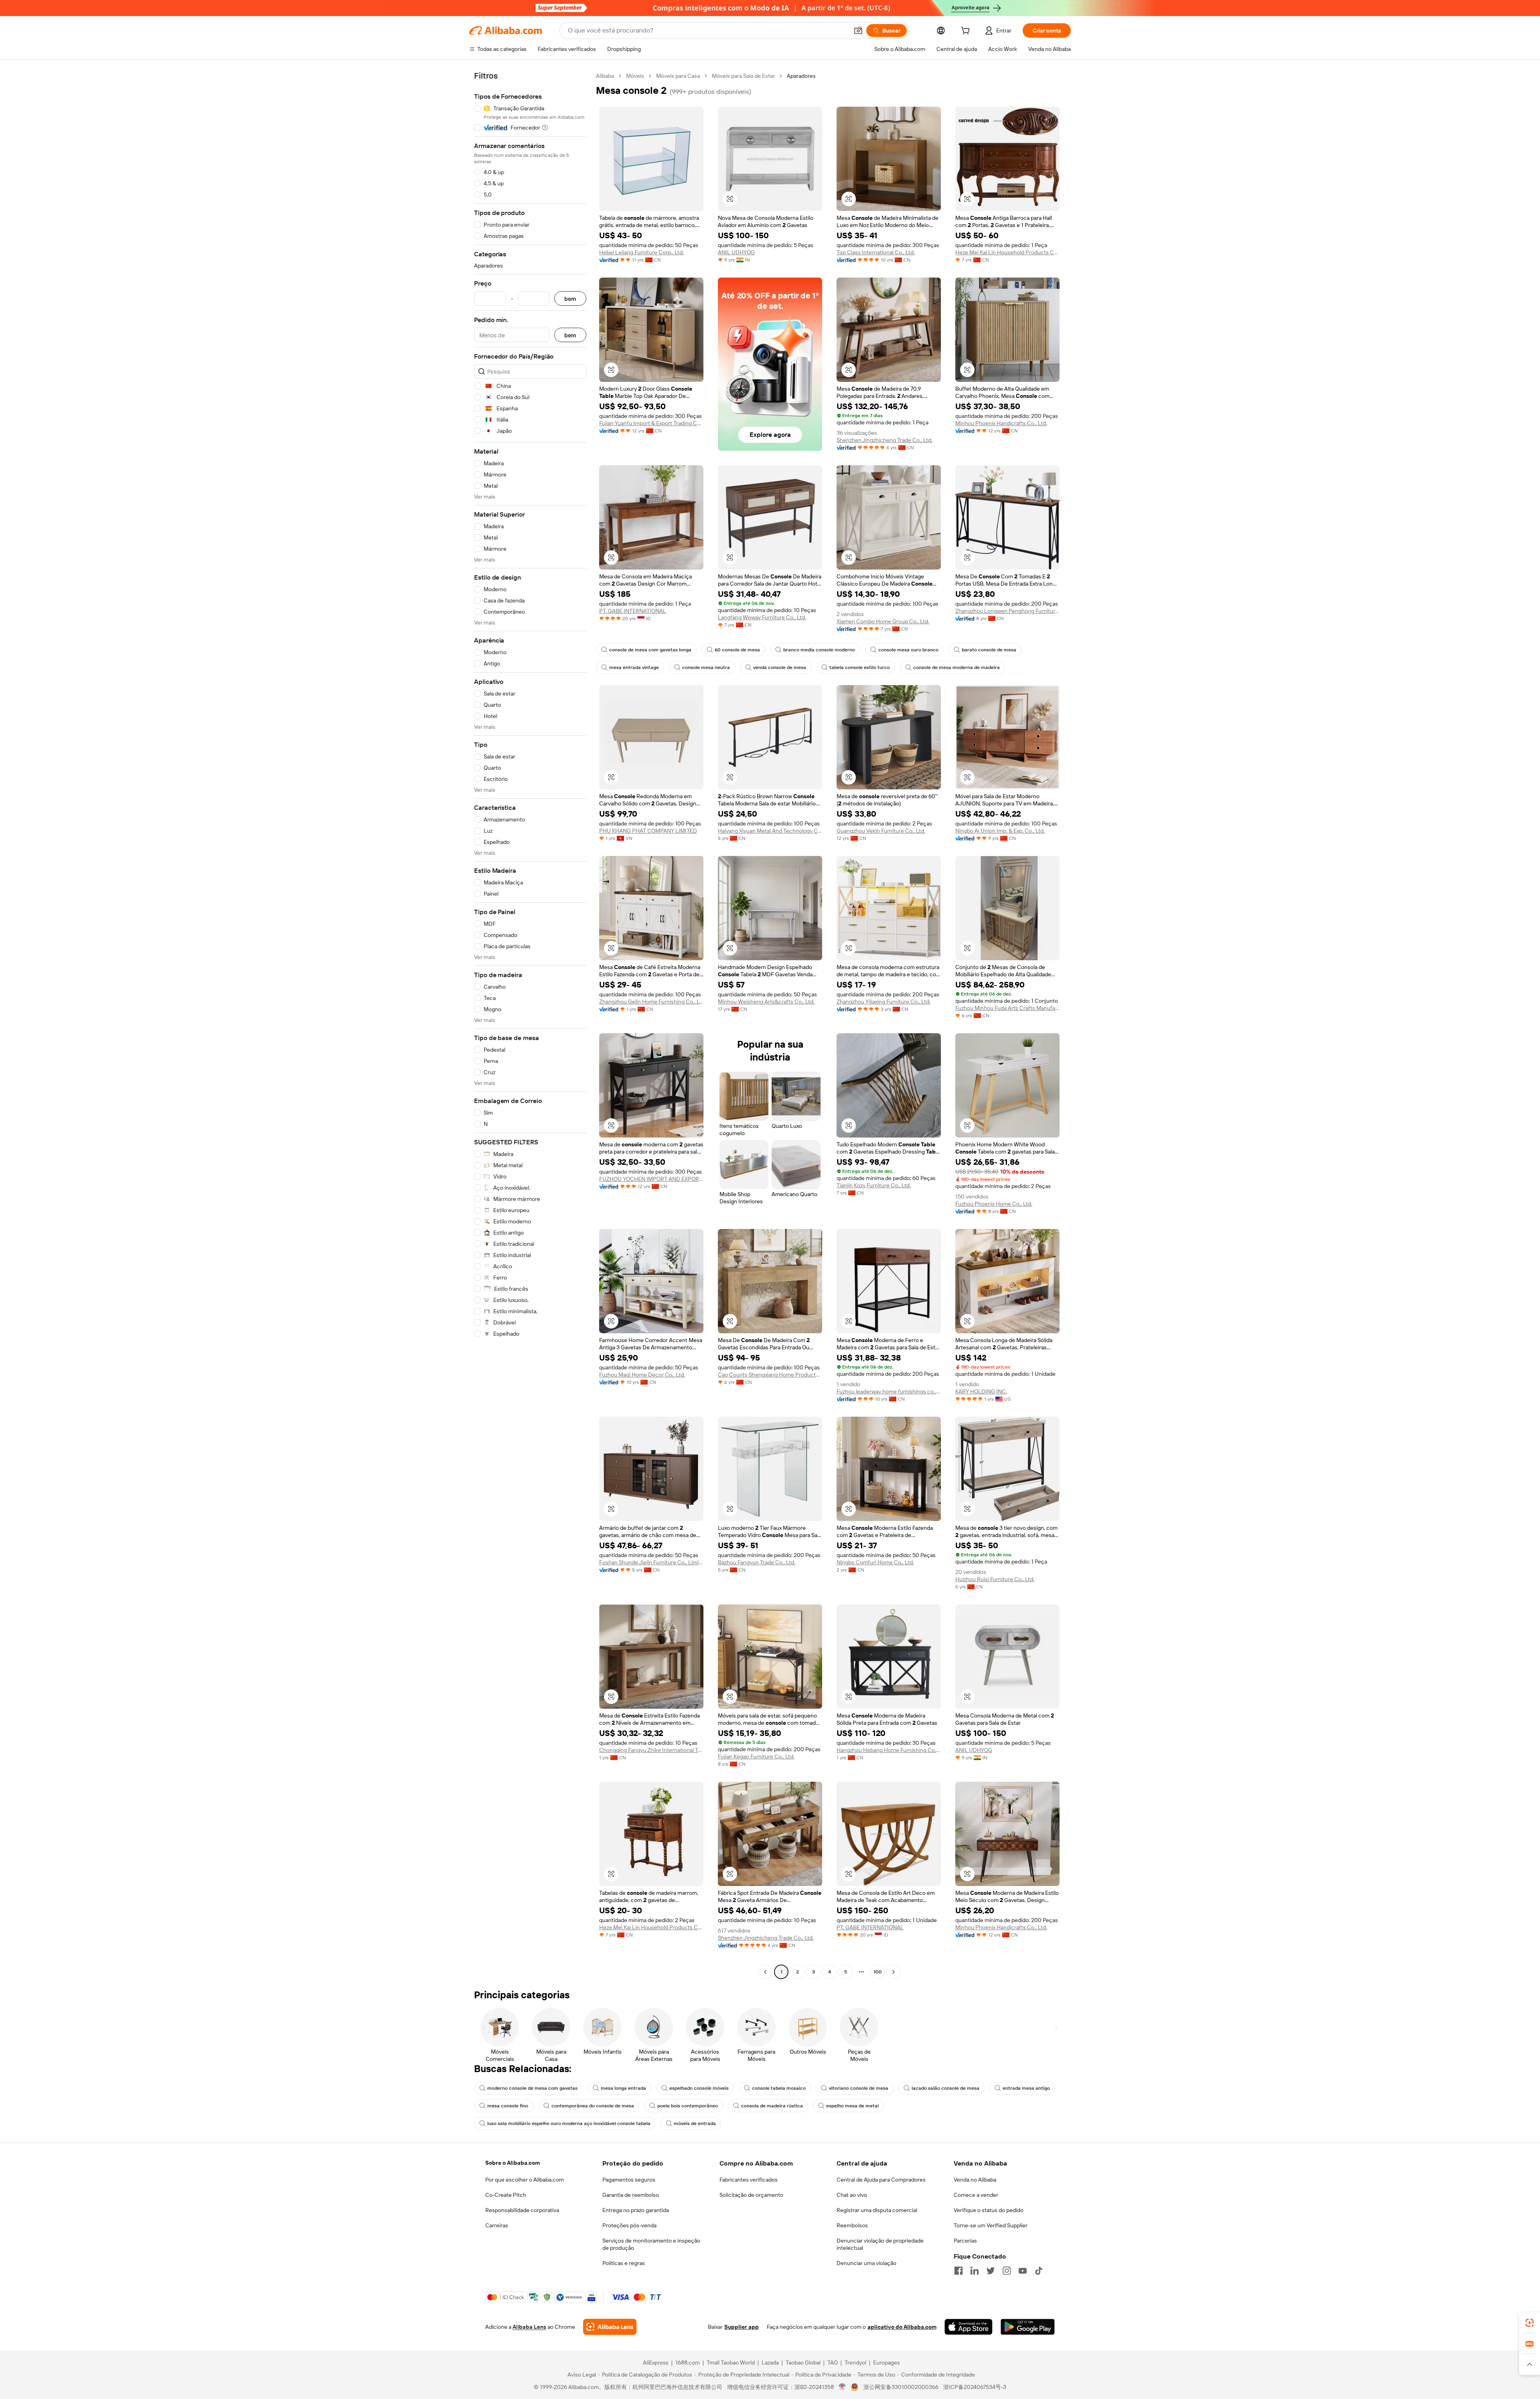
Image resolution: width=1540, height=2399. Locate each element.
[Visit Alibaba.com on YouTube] (1023, 2271)
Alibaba (605, 76)
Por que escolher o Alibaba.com (525, 2180)
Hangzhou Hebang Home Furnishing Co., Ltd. (889, 1750)
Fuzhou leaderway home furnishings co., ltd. (889, 1391)
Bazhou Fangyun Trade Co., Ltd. (757, 1562)
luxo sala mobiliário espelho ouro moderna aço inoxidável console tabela (569, 2123)
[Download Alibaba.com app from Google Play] (1028, 2327)
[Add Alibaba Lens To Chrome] (610, 2327)
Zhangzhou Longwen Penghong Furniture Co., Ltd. (1007, 611)
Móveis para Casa (678, 76)
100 (878, 1972)
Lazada (770, 2362)
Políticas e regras (624, 2263)
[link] (1530, 2323)
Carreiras (497, 2225)
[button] (858, 30)
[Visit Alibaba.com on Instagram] (1007, 2271)
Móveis (635, 76)
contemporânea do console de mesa (593, 2106)
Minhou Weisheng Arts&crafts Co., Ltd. (766, 1002)
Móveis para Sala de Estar (743, 76)
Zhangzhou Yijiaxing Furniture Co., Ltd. (883, 1002)
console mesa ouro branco (908, 650)
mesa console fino (508, 2106)
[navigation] (530, 1025)
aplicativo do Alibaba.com (902, 2327)
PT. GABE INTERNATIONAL (633, 611)
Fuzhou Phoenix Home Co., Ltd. (994, 1204)
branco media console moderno (819, 650)
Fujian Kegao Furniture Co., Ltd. (756, 1756)
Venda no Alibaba (975, 2180)
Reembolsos (852, 2225)
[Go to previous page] (765, 1972)
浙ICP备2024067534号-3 (975, 2387)
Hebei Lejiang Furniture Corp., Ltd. (641, 252)
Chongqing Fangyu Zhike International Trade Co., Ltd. (651, 1750)
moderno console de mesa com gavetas (532, 2088)
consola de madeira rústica (772, 2106)
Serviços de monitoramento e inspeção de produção (651, 2244)
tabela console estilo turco (860, 667)
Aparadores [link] (801, 76)
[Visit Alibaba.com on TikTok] (1039, 2271)
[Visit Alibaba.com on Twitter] (991, 2271)
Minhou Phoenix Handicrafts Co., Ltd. (1001, 423)
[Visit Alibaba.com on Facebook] (958, 2271)
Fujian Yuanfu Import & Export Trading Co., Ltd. (651, 423)
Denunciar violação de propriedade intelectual (880, 2244)
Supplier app (742, 2327)
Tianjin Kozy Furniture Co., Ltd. (874, 1185)
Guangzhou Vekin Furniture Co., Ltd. (881, 831)
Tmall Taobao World (731, 2362)
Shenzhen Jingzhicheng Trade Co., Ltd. (884, 440)
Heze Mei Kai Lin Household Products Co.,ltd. (1007, 252)
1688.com (688, 2362)
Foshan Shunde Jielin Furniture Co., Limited (651, 1562)
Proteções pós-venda (629, 2225)
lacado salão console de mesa (945, 2088)
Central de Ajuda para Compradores (881, 2180)
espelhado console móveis (699, 2088)
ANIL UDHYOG (736, 252)
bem (570, 299)
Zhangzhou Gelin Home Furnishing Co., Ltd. (651, 1002)
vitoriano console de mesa (859, 2088)
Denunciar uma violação (866, 2263)
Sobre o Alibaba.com (513, 2163)
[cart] (967, 32)
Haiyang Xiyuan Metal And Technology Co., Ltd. (770, 831)
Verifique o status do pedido (989, 2210)
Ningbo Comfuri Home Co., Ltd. (875, 1562)
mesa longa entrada (623, 2088)
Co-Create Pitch (506, 2195)
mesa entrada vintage (634, 667)
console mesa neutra (706, 667)
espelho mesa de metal (852, 2106)
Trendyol (855, 2362)
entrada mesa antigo (1026, 2088)
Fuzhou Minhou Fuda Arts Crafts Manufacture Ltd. (1007, 1008)
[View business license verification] (842, 2387)
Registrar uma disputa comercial (877, 2210)
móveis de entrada (695, 2123)
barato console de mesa (989, 650)
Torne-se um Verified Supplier (991, 2225)
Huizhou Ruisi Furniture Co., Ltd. (995, 1579)
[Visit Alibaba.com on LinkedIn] (975, 2271)
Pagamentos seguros (629, 2180)
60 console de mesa (737, 650)
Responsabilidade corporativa (522, 2210)
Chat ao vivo (852, 2195)
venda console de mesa (780, 667)
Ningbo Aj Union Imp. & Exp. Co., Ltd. (1000, 831)
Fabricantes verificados (749, 2180)
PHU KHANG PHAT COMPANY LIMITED (648, 831)
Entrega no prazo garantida (636, 2210)
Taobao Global (803, 2362)
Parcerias (965, 2241)
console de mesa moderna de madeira (956, 667)
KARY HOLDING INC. (981, 1391)
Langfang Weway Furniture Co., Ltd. (762, 617)
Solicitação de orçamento (751, 2195)
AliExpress (656, 2362)
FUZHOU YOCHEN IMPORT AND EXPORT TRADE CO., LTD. (651, 1179)
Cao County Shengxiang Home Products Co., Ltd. (770, 1375)
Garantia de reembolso (631, 2195)
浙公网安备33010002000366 (901, 2387)
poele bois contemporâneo (688, 2106)
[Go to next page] (894, 1972)
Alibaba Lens (529, 2327)
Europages (887, 2362)
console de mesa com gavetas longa (650, 650)
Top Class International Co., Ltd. (876, 252)
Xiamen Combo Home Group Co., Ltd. (883, 621)
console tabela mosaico (779, 2088)
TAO (833, 2362)
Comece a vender (976, 2195)
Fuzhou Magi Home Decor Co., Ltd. (642, 1375)
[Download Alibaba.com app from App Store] (969, 2327)
